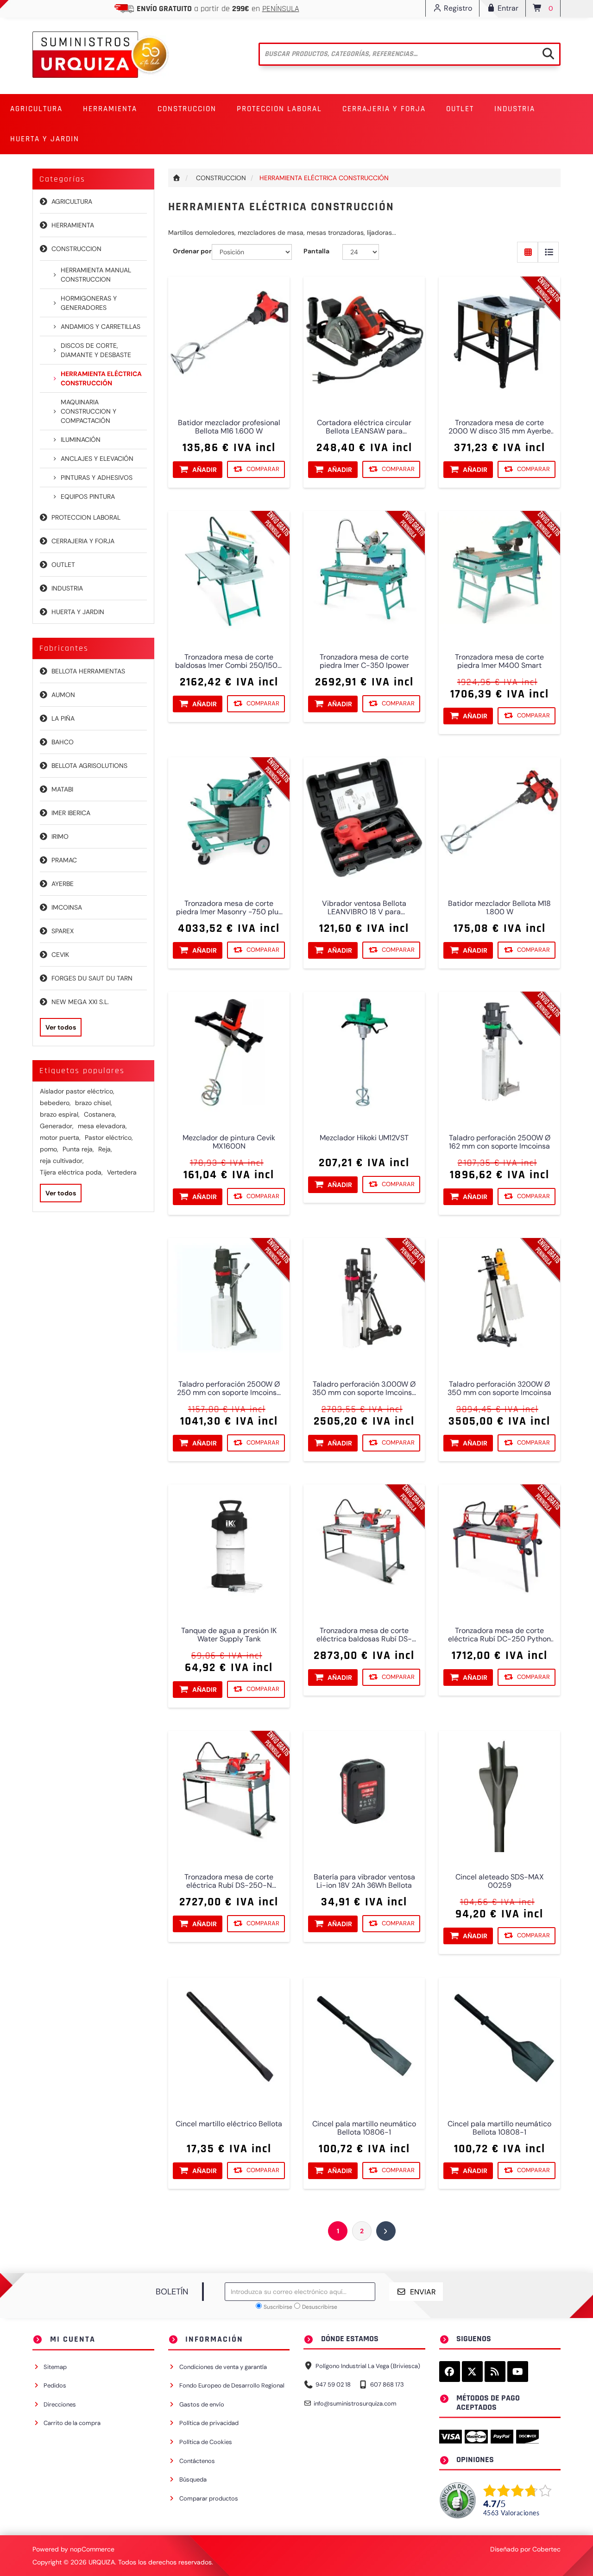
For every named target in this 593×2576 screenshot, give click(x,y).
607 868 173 (387, 2384)
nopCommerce (92, 2549)
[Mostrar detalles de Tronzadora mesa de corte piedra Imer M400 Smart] (499, 572)
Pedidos (55, 2385)
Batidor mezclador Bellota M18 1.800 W (500, 908)
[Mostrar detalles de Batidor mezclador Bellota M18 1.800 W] (499, 818)
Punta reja (78, 1149)
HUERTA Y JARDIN (78, 612)
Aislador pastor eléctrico (77, 1091)
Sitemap (55, 2367)
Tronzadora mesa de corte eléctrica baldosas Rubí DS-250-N (364, 1635)
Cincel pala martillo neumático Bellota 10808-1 (500, 2128)
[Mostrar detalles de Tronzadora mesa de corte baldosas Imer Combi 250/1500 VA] (229, 572)
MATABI (62, 789)
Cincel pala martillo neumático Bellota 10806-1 (364, 2128)
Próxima (386, 2231)
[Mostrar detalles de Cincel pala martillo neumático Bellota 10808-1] (499, 2038)
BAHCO (63, 742)
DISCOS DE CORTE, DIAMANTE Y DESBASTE (96, 350)
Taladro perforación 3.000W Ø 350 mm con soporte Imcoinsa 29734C (364, 1389)
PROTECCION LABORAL (86, 517)
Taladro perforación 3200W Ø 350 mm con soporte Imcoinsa (500, 1389)
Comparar (263, 469)
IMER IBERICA (71, 813)
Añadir (205, 470)
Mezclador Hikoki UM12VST (364, 1138)
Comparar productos (209, 2498)
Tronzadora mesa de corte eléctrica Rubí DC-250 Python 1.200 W (500, 1635)
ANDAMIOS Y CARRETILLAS (101, 327)
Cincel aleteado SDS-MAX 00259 (500, 1882)
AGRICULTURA (72, 201)
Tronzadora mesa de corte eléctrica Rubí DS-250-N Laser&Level (229, 1882)
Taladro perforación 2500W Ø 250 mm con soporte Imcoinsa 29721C (229, 1389)
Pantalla (316, 251)
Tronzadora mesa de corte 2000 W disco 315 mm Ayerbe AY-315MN (500, 427)
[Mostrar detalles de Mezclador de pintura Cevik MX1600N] (229, 1052)
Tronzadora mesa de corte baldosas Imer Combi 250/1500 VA (229, 662)
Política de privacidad (209, 2423)
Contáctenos (197, 2461)
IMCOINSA (67, 907)
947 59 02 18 (333, 2384)
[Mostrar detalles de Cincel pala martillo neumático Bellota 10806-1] (364, 2038)
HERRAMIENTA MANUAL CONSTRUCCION (96, 275)
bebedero (55, 1103)
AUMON (63, 695)
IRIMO (60, 836)
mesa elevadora (102, 1126)
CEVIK (60, 955)
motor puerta (60, 1137)
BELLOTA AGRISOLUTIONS (89, 766)
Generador (57, 1126)
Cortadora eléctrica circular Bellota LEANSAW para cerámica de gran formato (364, 427)
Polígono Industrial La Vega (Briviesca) (368, 2366)
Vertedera (122, 1172)
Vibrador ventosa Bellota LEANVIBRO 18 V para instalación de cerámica (364, 908)
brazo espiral (60, 1114)
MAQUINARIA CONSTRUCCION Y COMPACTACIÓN (88, 411)
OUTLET (460, 109)
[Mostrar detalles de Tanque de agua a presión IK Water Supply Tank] (229, 1545)
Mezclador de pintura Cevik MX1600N (229, 1143)
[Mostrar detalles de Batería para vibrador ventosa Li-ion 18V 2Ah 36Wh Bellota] (364, 1791)
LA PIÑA (63, 718)
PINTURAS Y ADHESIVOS (97, 478)
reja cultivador (62, 1161)
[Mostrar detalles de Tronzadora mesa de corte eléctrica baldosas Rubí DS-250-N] (364, 1545)
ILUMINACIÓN (81, 440)
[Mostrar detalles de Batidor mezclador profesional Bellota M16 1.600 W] (229, 337)
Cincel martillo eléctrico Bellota (229, 2124)
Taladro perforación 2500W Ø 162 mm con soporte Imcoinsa (500, 1143)
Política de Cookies (206, 2442)
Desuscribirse (320, 2307)
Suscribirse (278, 2307)
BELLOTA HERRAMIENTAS (88, 671)
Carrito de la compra (72, 2423)
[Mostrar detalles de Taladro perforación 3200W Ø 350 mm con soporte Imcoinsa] (499, 1299)
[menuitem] (36, 109)
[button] (36, 109)
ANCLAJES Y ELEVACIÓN (97, 459)
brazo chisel (94, 1103)
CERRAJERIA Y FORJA (83, 541)
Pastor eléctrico (109, 1137)
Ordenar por (192, 251)
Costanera (100, 1114)
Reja (105, 1149)
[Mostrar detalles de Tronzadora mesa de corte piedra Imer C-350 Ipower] (364, 572)
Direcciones (60, 2404)
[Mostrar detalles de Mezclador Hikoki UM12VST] (364, 1052)
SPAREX (63, 931)
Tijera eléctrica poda (71, 1172)
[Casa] (177, 178)
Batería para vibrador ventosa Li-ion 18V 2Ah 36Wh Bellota (364, 1882)
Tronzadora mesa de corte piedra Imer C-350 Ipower (364, 662)
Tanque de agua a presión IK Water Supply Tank (229, 1635)
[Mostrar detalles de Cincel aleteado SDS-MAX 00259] (499, 1791)
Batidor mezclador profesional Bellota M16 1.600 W (229, 427)
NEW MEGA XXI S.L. (80, 1002)
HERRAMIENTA (73, 225)
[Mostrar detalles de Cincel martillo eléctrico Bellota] (229, 2038)
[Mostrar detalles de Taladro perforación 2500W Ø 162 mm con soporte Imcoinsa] (499, 1052)
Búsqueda (193, 2479)
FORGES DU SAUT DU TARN (92, 978)
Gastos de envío (202, 2404)
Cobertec (546, 2549)
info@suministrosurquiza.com (355, 2403)
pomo (49, 1149)
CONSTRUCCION (76, 249)
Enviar (423, 2292)
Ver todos (61, 1027)
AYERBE (63, 884)
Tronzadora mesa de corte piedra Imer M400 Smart (500, 662)
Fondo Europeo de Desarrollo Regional (232, 2385)
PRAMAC (64, 860)
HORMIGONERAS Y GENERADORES (89, 303)
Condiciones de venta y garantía (223, 2367)
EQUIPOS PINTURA (88, 496)
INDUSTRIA (67, 588)
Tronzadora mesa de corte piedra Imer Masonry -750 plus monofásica (229, 908)
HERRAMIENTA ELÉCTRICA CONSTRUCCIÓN (101, 378)
